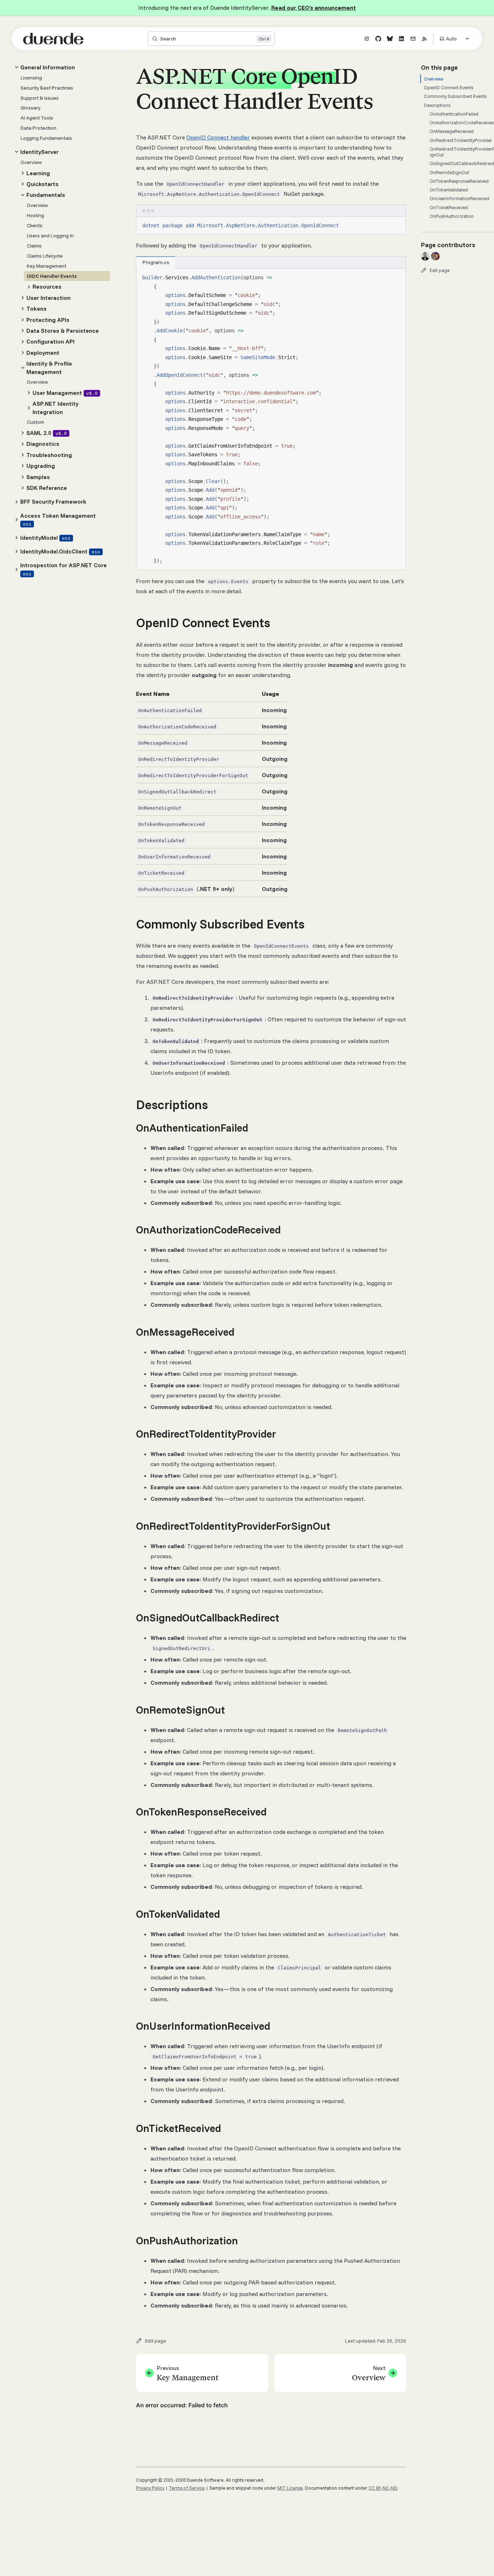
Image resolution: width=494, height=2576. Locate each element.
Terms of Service (187, 2488)
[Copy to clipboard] (397, 225)
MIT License (290, 2488)
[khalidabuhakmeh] (435, 256)
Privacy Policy (150, 2488)
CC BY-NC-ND (383, 2488)
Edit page (440, 270)
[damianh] (425, 256)
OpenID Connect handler (218, 137)
